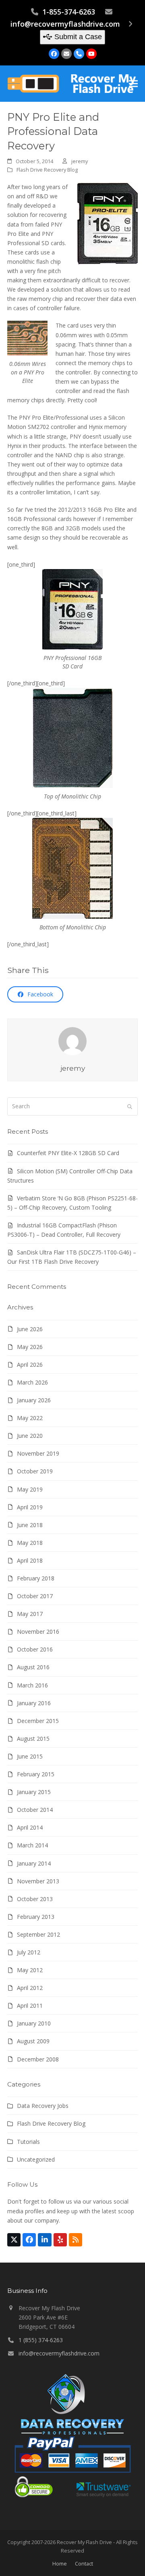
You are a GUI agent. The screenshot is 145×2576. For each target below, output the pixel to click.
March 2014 (32, 1845)
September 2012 (38, 1934)
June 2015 (30, 1756)
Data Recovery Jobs (43, 2106)
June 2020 (30, 1436)
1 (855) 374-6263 (41, 2340)
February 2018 (36, 1578)
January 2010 (34, 2023)
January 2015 (34, 1792)
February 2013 (36, 1917)
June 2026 (30, 1329)
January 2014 (34, 1863)
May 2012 (30, 1970)
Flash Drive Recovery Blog (47, 170)
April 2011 (30, 2006)
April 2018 (30, 1560)
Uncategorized (36, 2159)
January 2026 (34, 1400)
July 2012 (29, 1952)
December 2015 (38, 1721)
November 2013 (38, 1881)
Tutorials (28, 2142)
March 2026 (32, 1382)
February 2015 (36, 1774)
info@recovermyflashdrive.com (65, 24)
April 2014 (30, 1827)
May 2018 (30, 1543)
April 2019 (30, 1507)
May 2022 (30, 1418)
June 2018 (30, 1525)
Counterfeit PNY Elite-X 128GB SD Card (68, 1153)
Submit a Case (78, 37)
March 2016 (32, 1685)
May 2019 (30, 1489)
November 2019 (38, 1453)
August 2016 (33, 1667)
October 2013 (35, 1899)
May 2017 (30, 1614)
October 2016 (35, 1649)
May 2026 (30, 1347)
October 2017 (35, 1596)
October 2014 (35, 1810)
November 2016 (38, 1632)
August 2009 (33, 2041)
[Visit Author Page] (72, 1040)
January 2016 (34, 1703)
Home (60, 2563)
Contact (84, 2563)
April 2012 (30, 1988)
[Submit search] (130, 1107)
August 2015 (33, 1739)
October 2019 (35, 1471)
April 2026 (30, 1365)
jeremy (80, 161)
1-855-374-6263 (69, 12)
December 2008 (38, 2059)
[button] (133, 84)
